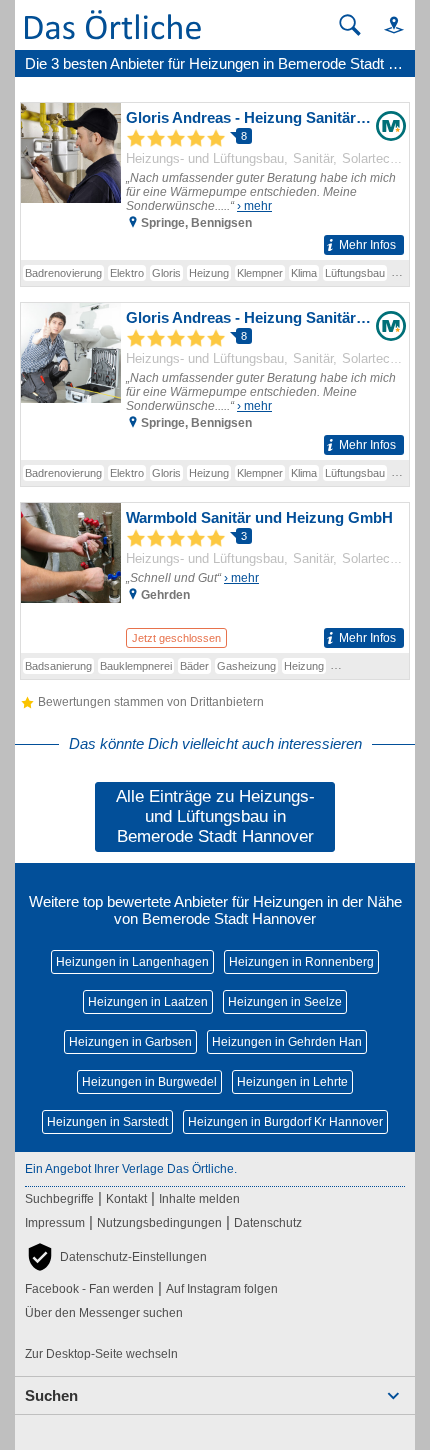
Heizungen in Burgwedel (149, 1082)
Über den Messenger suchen (104, 1313)
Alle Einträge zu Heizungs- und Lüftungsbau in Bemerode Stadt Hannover (215, 816)
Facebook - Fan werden (89, 1289)
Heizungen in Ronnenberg (301, 962)
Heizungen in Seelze (285, 1002)
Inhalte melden (199, 1199)
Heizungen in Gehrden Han (287, 1042)
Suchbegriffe (59, 1199)
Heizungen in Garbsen (130, 1042)
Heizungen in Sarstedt (107, 1122)
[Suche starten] (350, 25)
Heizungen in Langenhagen (132, 962)
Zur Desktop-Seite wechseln (101, 1354)
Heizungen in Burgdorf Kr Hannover (285, 1122)
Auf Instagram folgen (222, 1289)
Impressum (55, 1223)
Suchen (51, 1395)
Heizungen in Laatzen (148, 1002)
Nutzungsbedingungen (159, 1223)
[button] (385, 24)
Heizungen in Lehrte (292, 1082)
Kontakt (126, 1199)
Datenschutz (268, 1223)
